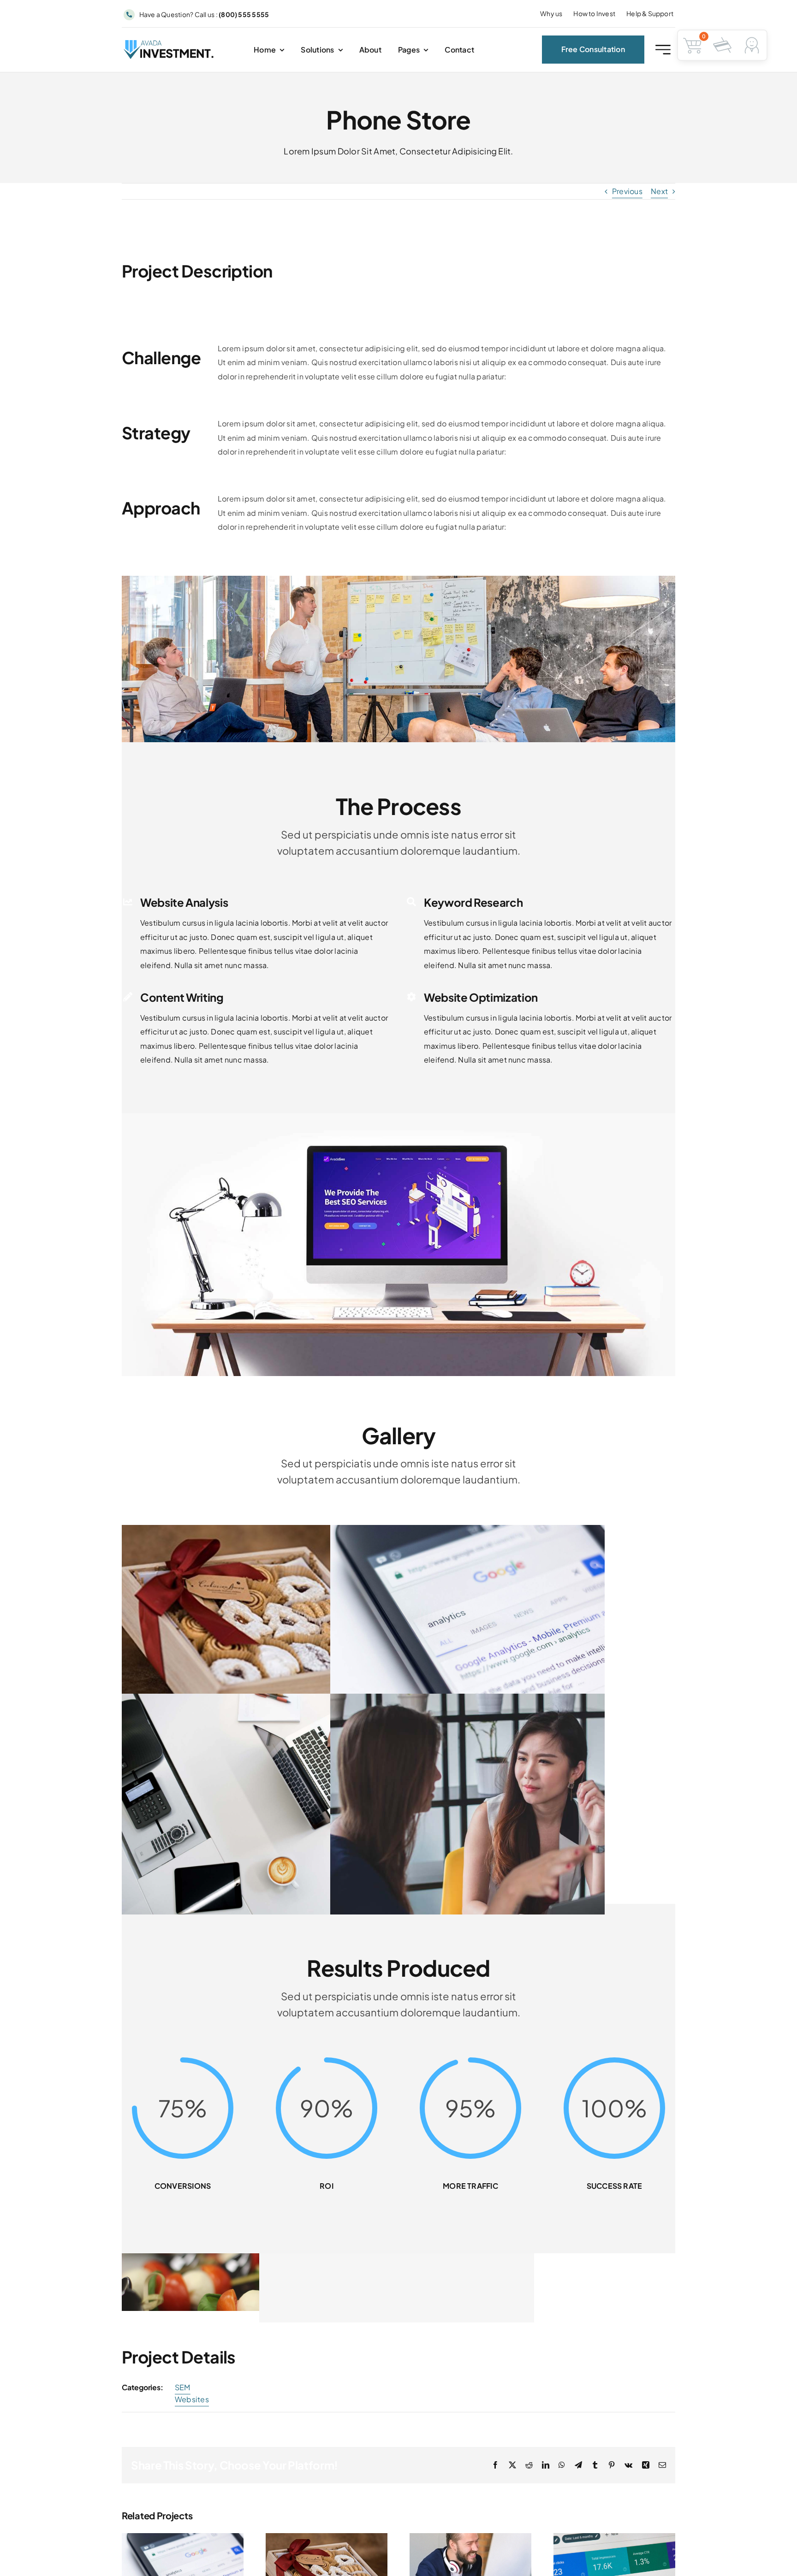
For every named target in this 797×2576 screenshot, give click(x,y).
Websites (192, 2399)
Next (659, 191)
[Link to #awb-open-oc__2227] (663, 50)
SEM (183, 2387)
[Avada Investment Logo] (169, 44)
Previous (627, 191)
